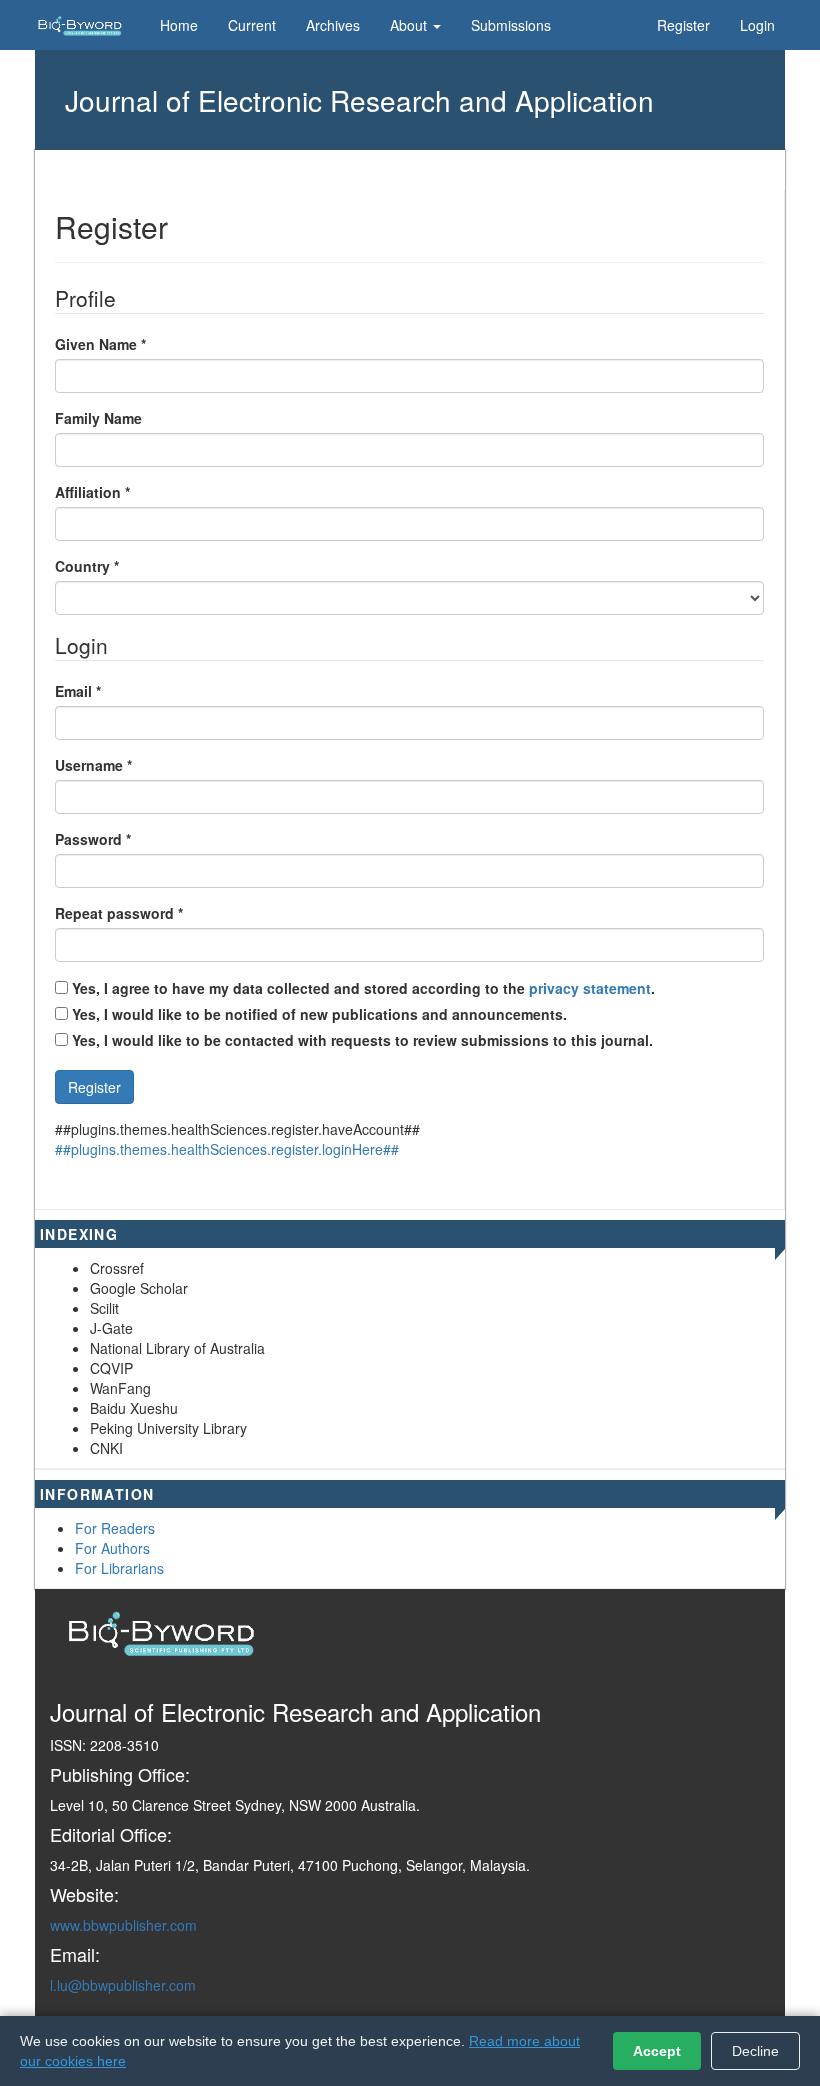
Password (93, 839)
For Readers (115, 1528)
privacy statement (590, 988)
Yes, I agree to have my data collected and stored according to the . (361, 988)
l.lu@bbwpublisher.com (123, 1985)
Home (179, 25)
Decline (755, 2051)
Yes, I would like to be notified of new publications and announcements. (317, 1014)
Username (93, 765)
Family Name (98, 418)
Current (252, 25)
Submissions (511, 25)
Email (78, 691)
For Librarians (119, 1568)
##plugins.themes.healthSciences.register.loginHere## (227, 1149)
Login (757, 25)
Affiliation (92, 492)
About (410, 25)
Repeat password (119, 913)
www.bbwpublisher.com (123, 1925)
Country (87, 566)
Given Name (100, 344)
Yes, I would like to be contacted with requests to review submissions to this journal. (362, 1040)
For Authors (112, 1548)
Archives (333, 25)
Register (683, 25)
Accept (657, 2051)
